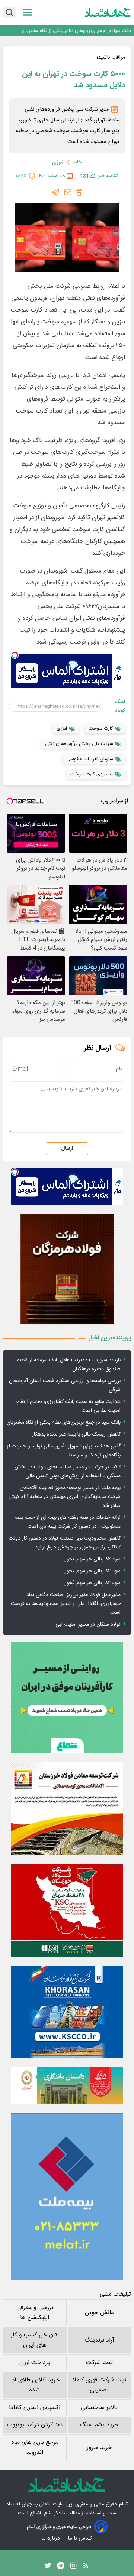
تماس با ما (80, 2538)
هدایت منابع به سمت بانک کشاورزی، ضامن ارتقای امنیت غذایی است (68, 1406)
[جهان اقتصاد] (108, 12)
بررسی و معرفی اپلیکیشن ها (35, 2313)
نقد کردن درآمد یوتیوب (35, 2425)
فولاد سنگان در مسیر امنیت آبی (88, 1625)
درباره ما (51, 2538)
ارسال (67, 1149)
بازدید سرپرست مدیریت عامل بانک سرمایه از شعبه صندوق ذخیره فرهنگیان (69, 1365)
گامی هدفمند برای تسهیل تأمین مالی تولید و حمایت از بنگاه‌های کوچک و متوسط (64, 1451)
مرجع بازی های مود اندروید (35, 2448)
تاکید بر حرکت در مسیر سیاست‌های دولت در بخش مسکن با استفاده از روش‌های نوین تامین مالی (68, 1472)
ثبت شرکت (99, 2363)
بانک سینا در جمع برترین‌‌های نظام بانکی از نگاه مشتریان (76, 30)
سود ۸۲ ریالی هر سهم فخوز (93, 1559)
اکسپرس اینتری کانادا (35, 2408)
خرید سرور (99, 2448)
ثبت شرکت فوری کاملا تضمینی (99, 2385)
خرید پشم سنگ (99, 2425)
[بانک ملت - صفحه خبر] (67, 2086)
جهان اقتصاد (19, 2504)
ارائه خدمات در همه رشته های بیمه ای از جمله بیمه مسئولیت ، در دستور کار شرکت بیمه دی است (68, 1522)
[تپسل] (15, 655)
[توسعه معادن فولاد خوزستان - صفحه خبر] (67, 1808)
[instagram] (73, 2567)
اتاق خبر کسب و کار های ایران (35, 2340)
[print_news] (79, 192)
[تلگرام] (56, 192)
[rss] (86, 2567)
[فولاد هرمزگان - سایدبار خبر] (67, 1269)
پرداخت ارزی (35, 2363)
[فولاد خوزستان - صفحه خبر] (67, 1910)
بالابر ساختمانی (99, 2408)
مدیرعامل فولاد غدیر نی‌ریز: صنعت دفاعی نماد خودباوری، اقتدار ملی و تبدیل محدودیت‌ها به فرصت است (66, 1604)
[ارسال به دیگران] (68, 192)
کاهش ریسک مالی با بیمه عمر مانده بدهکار (76, 1434)
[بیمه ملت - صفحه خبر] (67, 2197)
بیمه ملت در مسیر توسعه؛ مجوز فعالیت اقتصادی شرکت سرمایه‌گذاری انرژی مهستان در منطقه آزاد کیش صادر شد (65, 1497)
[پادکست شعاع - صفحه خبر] (67, 1697)
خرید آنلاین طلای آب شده (35, 2385)
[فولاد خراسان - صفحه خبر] (67, 2012)
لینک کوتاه (120, 706)
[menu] (28, 12)
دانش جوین (99, 2313)
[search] (9, 13)
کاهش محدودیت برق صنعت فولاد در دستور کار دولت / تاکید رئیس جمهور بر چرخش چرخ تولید (65, 1543)
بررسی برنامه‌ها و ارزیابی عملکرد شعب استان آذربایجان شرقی (65, 1385)
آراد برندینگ (99, 2340)
